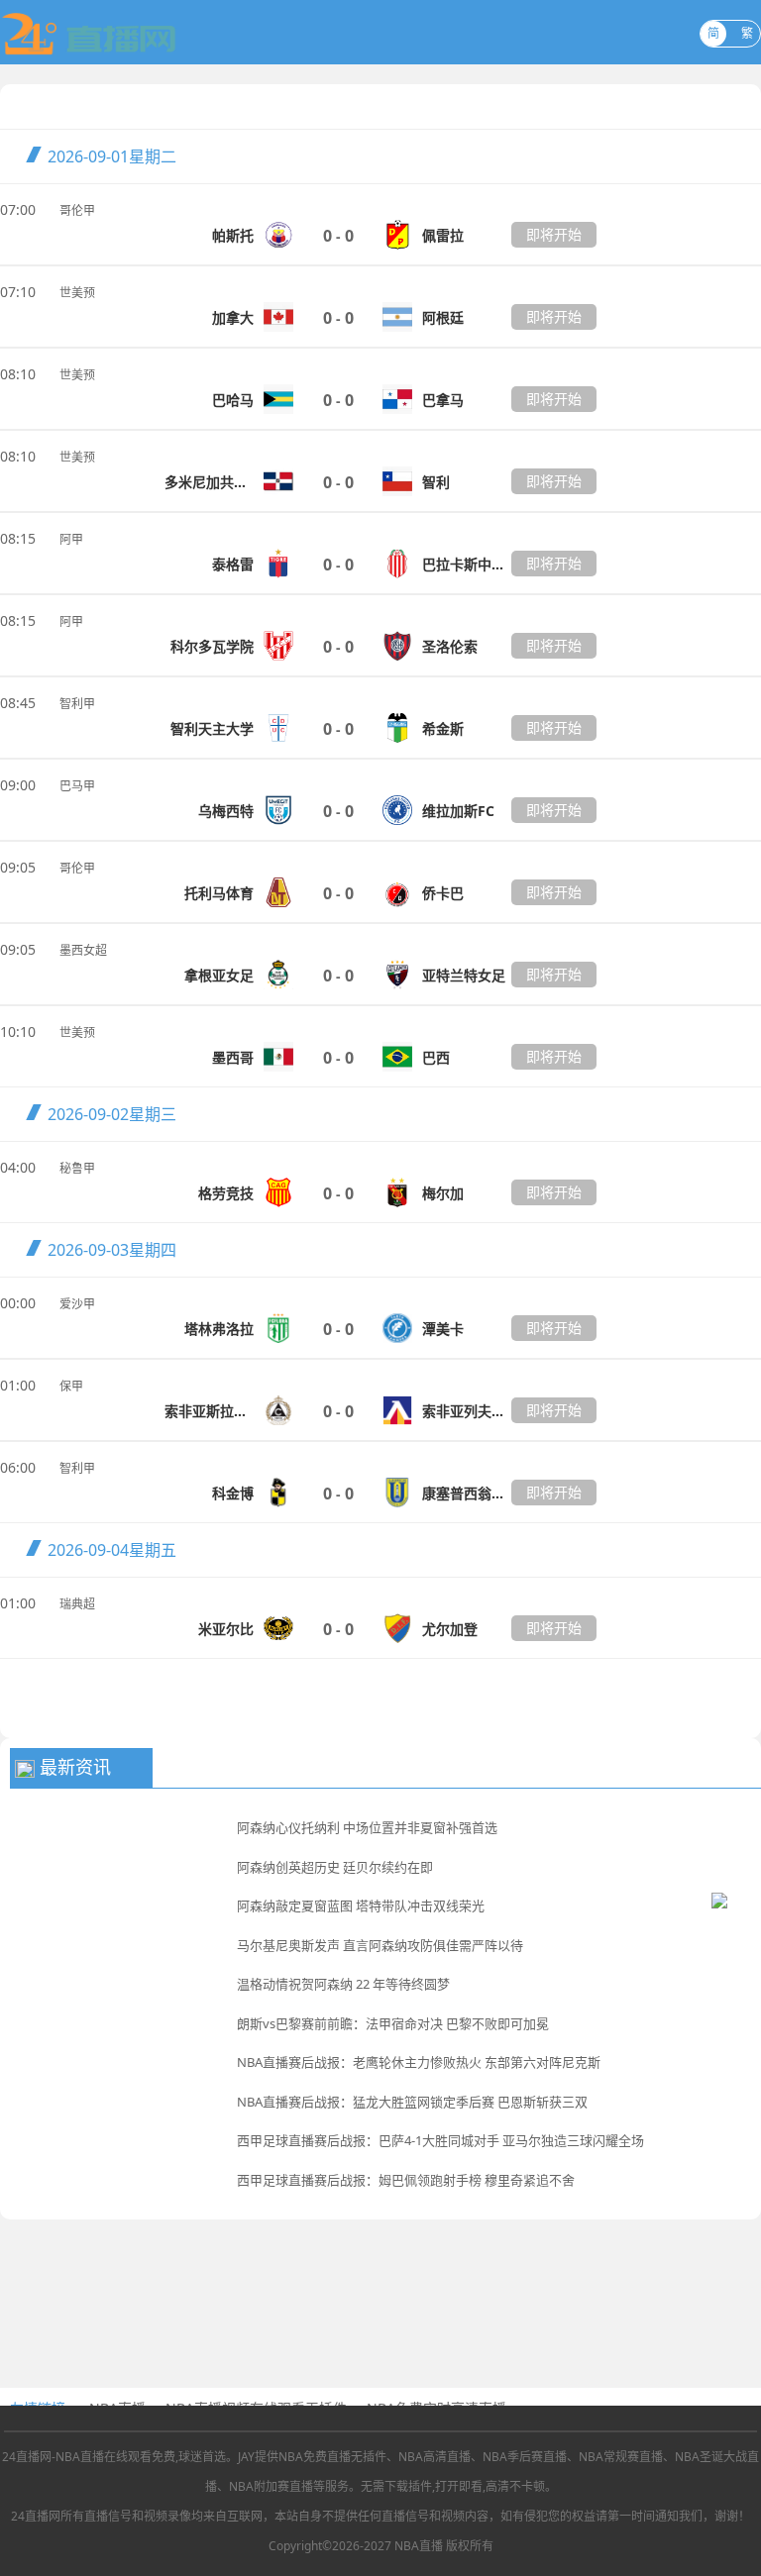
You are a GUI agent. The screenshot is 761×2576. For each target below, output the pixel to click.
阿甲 (71, 539)
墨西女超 (83, 950)
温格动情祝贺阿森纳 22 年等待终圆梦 (343, 1984)
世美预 (77, 293)
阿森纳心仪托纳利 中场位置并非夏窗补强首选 (367, 1827)
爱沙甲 (77, 1304)
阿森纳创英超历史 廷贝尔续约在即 (335, 1867)
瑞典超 (77, 1604)
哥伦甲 (77, 210)
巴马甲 (77, 786)
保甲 (71, 1386)
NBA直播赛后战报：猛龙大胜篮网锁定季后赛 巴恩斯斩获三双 (412, 2102)
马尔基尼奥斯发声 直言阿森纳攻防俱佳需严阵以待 (380, 1945)
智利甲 (77, 704)
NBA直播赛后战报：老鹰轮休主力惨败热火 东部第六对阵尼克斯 (419, 2062)
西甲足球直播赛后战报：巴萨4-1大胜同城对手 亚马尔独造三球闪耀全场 (440, 2140)
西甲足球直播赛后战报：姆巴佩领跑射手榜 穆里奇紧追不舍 (406, 2180)
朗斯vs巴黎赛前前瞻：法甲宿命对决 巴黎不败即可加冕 (393, 2023)
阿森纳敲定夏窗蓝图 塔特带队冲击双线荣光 (361, 1906)
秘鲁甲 (77, 1168)
